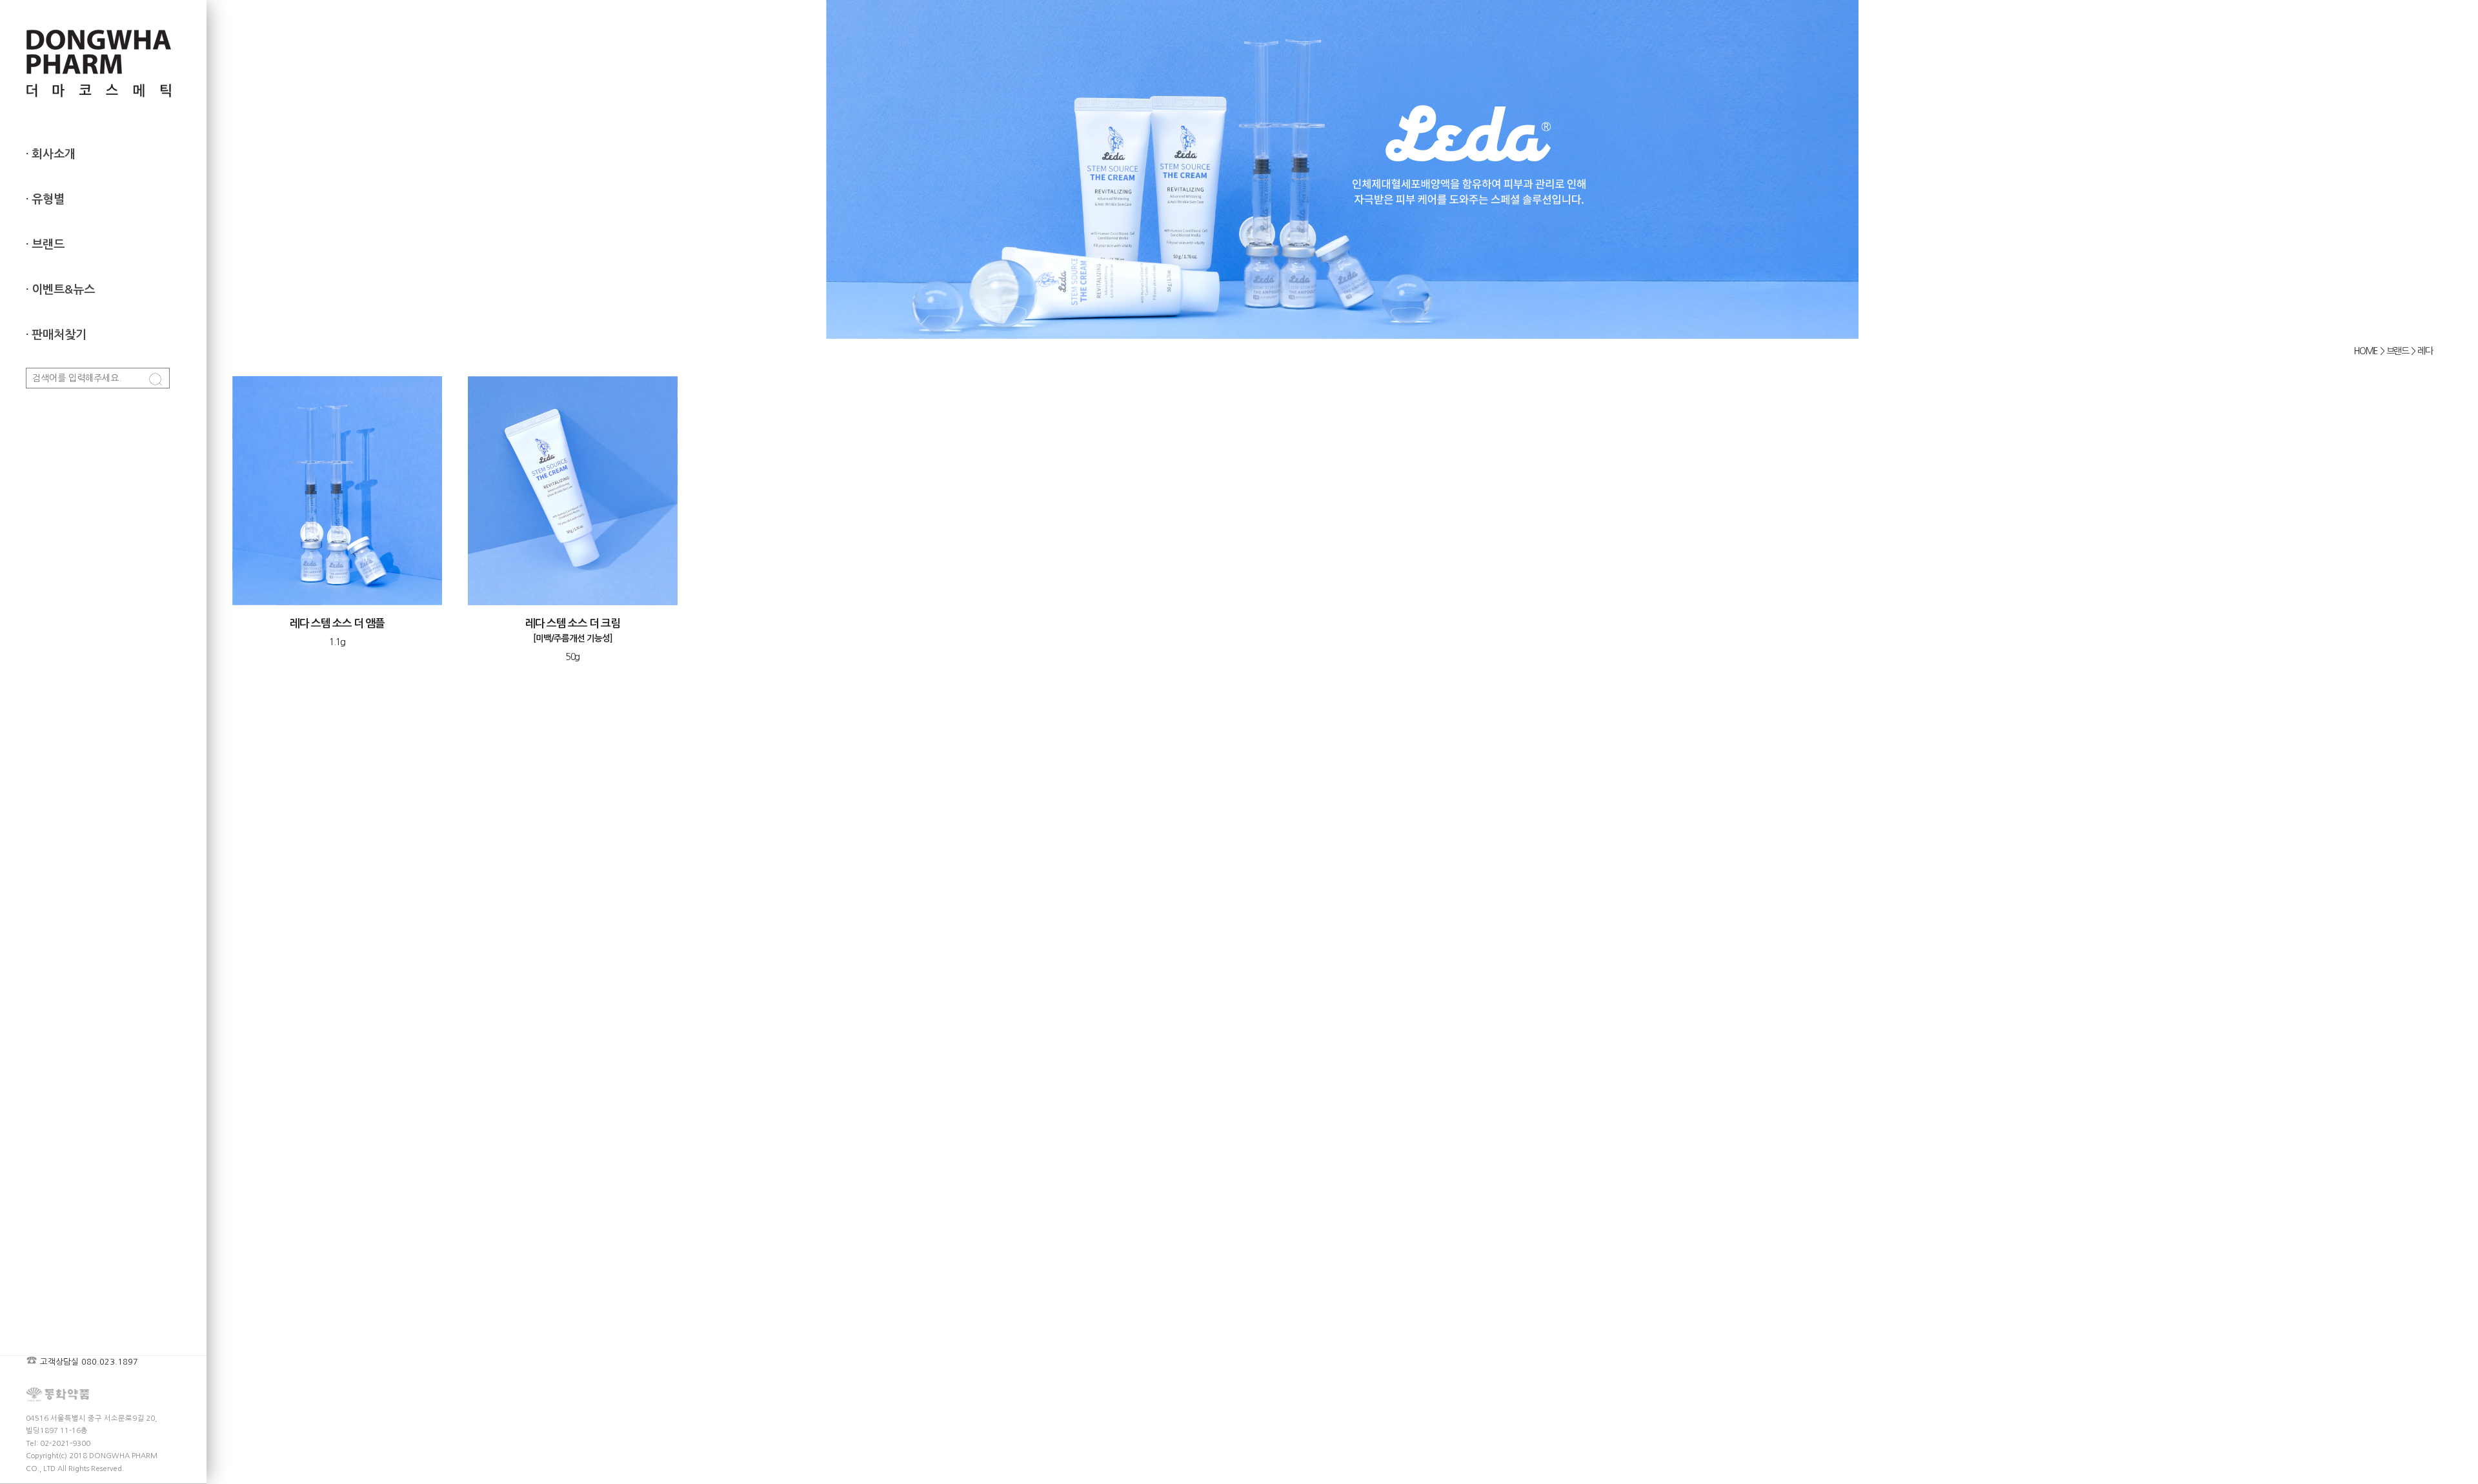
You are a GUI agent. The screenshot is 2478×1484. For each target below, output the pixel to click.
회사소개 (54, 154)
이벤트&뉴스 (63, 290)
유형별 (48, 199)
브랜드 (48, 245)
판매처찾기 (59, 335)
